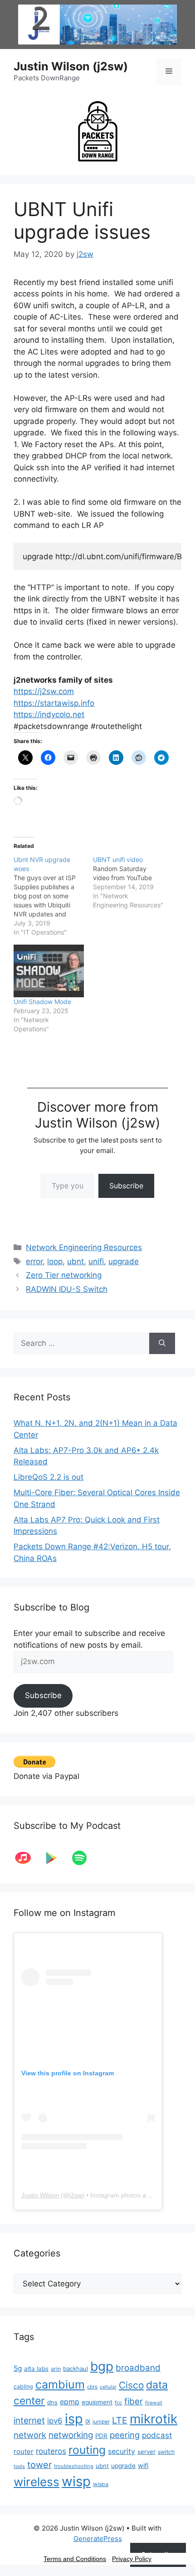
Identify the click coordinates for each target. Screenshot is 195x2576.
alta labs (36, 2369)
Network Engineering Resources (84, 1247)
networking (71, 2435)
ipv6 (55, 2421)
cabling (23, 2386)
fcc (118, 2403)
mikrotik (154, 2419)
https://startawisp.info (54, 703)
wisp (76, 2481)
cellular (108, 2387)
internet (29, 2421)
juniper (101, 2422)
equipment (97, 2402)
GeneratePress (98, 2539)
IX (88, 2421)
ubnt (76, 1261)
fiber (134, 2401)
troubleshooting (74, 2466)
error (34, 1261)
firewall (154, 2403)
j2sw (76, 2195)
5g (18, 2368)
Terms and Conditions (75, 2559)
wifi (143, 2466)
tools (19, 2466)
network (30, 2435)
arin (56, 2369)
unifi (96, 1261)
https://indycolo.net (49, 714)
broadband (138, 2368)
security (122, 2451)
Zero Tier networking (64, 1275)
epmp (70, 2402)
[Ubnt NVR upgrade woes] (53, 896)
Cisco (131, 2385)
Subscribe (126, 1186)
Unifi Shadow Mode (42, 1002)
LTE (120, 2420)
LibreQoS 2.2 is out (49, 1477)
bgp (102, 2366)
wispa (101, 2484)
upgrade (124, 1261)
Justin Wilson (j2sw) (71, 66)
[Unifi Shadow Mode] (49, 971)
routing (87, 2450)
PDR (101, 2436)
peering (125, 2435)
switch (166, 2452)
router (24, 2451)
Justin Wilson (40, 2195)
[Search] (162, 1344)
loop (55, 1261)
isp (74, 2419)
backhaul (76, 2369)
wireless (37, 2482)
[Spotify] (84, 1858)
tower (39, 2465)
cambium (60, 2384)
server (146, 2452)
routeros (51, 2451)
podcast (157, 2435)
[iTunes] (28, 1858)
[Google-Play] (56, 1858)
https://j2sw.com (44, 691)
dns (52, 2402)
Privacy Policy (132, 2559)
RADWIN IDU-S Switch (67, 1289)
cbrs (92, 2387)
